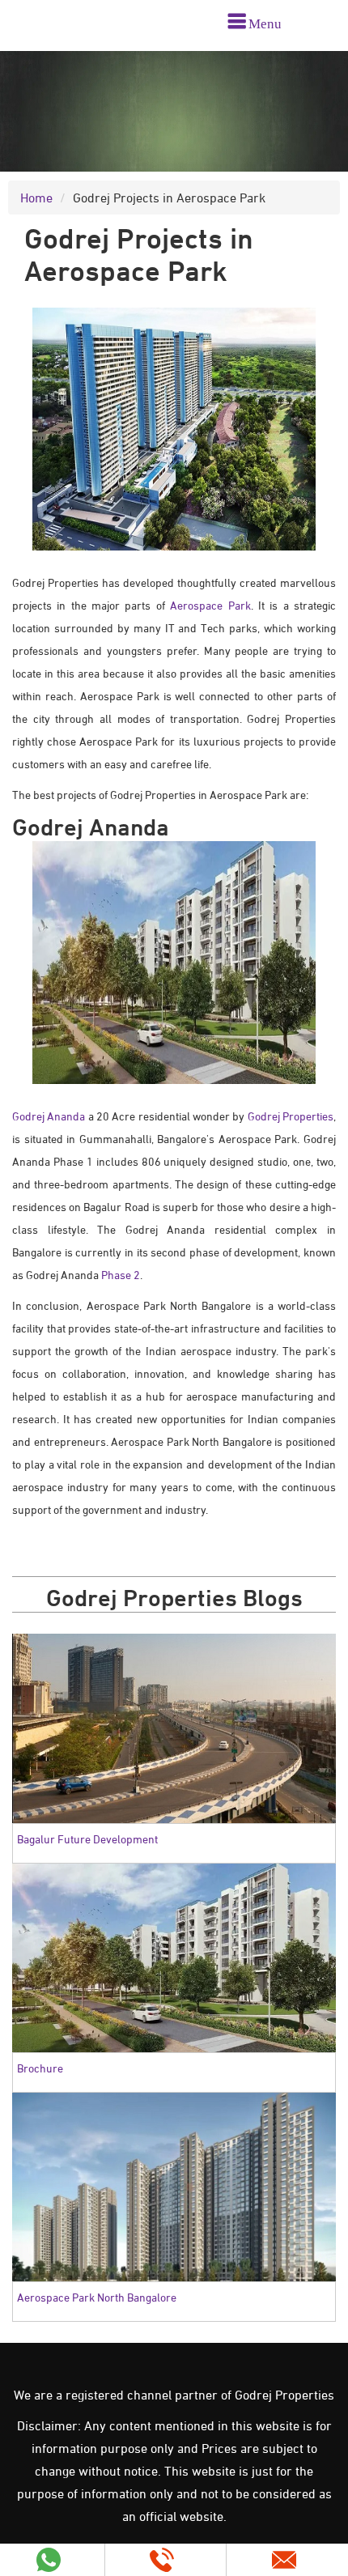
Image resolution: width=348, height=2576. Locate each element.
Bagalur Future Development (87, 1839)
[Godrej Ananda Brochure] (174, 1956)
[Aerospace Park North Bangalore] (174, 2185)
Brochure (40, 2068)
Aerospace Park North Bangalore (97, 2297)
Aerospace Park (210, 605)
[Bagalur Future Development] (174, 1727)
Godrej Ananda (49, 1116)
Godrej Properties (291, 1116)
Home (36, 198)
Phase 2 (121, 1275)
